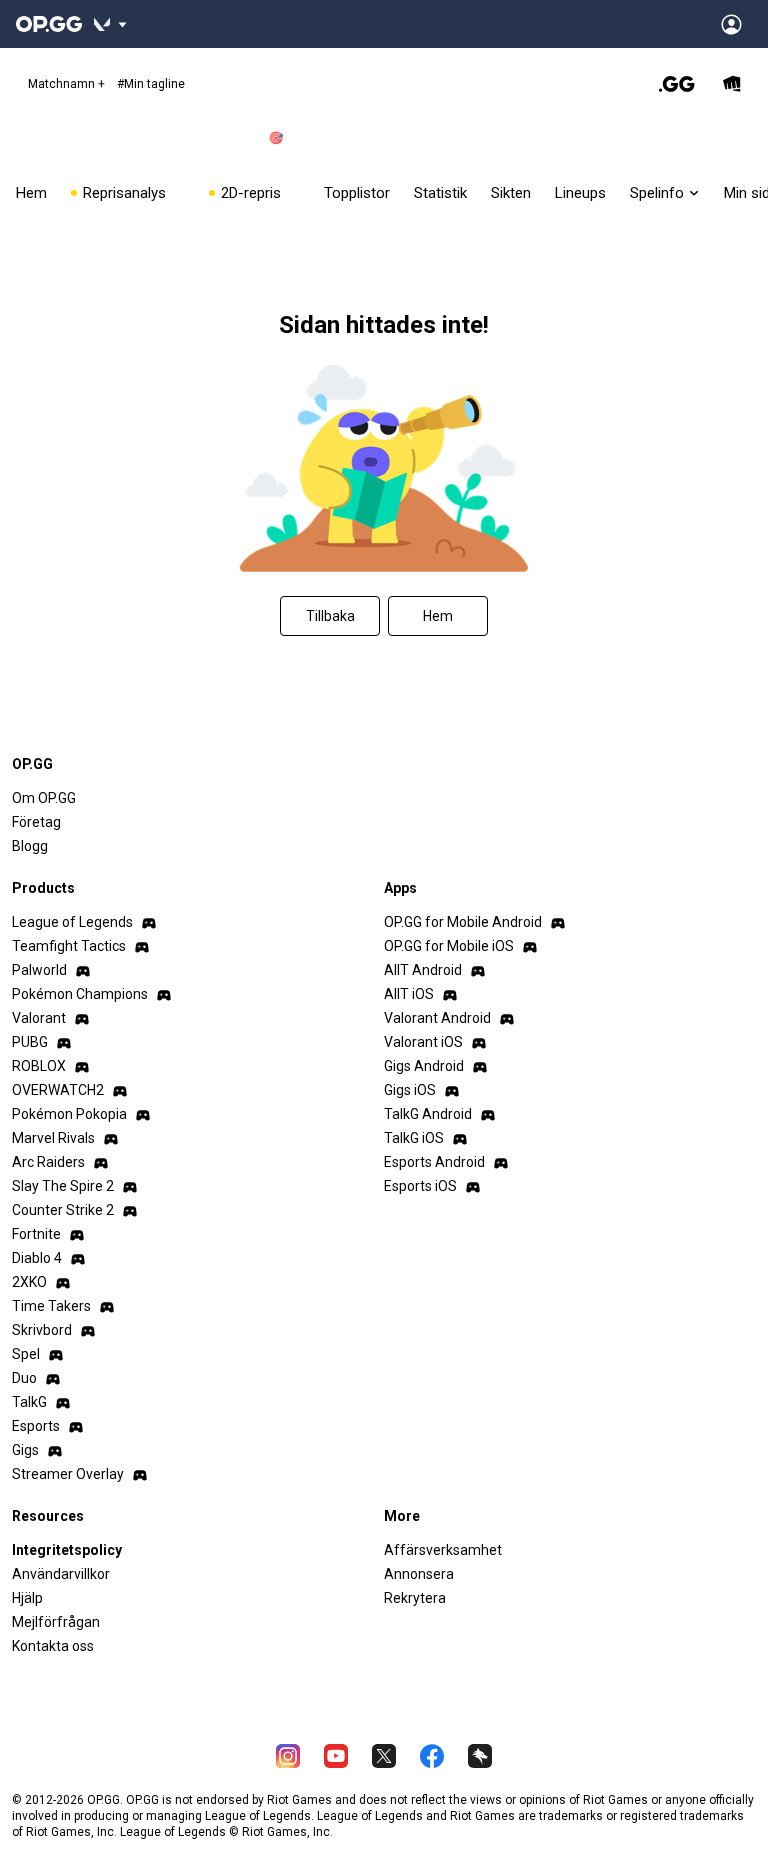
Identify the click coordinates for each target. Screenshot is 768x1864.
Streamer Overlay (68, 1474)
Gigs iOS (410, 1090)
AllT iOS (409, 994)
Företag (36, 822)
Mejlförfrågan (56, 1622)
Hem (31, 193)
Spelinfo (657, 193)
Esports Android (434, 1162)
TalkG (29, 1402)
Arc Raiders (48, 1162)
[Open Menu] (731, 24)
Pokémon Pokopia (69, 1114)
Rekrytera (415, 1598)
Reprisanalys (132, 193)
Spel (26, 1354)
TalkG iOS (414, 1138)
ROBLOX (39, 1066)
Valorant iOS (423, 1042)
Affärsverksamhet (443, 1550)
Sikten (511, 193)
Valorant (39, 1018)
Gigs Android (424, 1066)
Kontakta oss (53, 1646)
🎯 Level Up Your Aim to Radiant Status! (370, 138)
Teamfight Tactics (69, 946)
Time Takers (51, 1306)
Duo (24, 1378)
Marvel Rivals (53, 1138)
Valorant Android (437, 1018)
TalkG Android (428, 1114)
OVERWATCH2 (58, 1090)
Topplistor (357, 193)
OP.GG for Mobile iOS (449, 946)
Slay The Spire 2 (63, 1186)
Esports (36, 1426)
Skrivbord (42, 1330)
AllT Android (423, 970)
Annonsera (419, 1574)
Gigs (25, 1450)
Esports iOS (420, 1186)
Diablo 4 (37, 1258)
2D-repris (258, 193)
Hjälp (27, 1598)
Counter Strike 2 (63, 1210)
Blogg (30, 846)
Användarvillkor (61, 1574)
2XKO (29, 1282)
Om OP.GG (44, 798)
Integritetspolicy (67, 1550)
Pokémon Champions (80, 994)
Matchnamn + (106, 84)
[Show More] (110, 24)
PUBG (30, 1042)
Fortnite (36, 1234)
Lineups (580, 193)
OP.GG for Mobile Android (463, 922)
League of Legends (72, 922)
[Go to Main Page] (49, 24)
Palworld (39, 970)
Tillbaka (330, 616)
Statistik (440, 193)
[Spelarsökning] (677, 84)
